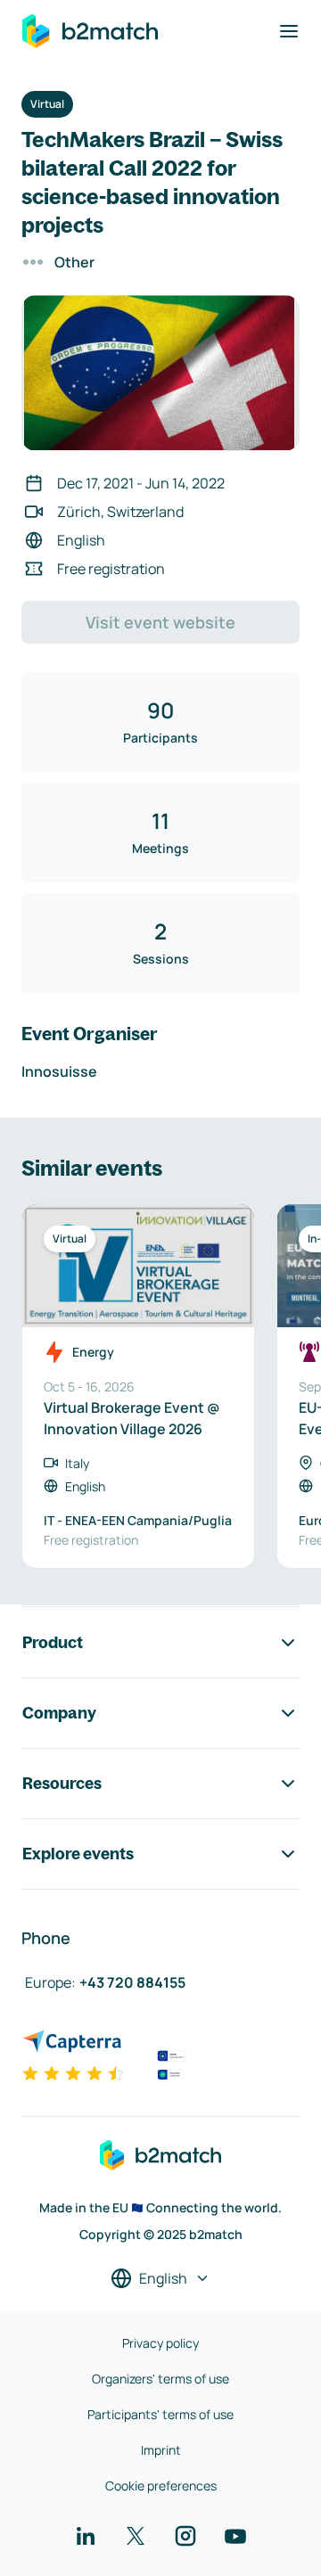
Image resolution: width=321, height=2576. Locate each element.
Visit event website (160, 622)
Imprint (161, 2450)
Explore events (78, 1854)
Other (74, 262)
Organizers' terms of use (160, 2379)
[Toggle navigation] (289, 31)
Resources (62, 1783)
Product (53, 1642)
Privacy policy (160, 2343)
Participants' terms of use (160, 2414)
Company (59, 1713)
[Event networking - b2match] (90, 31)
